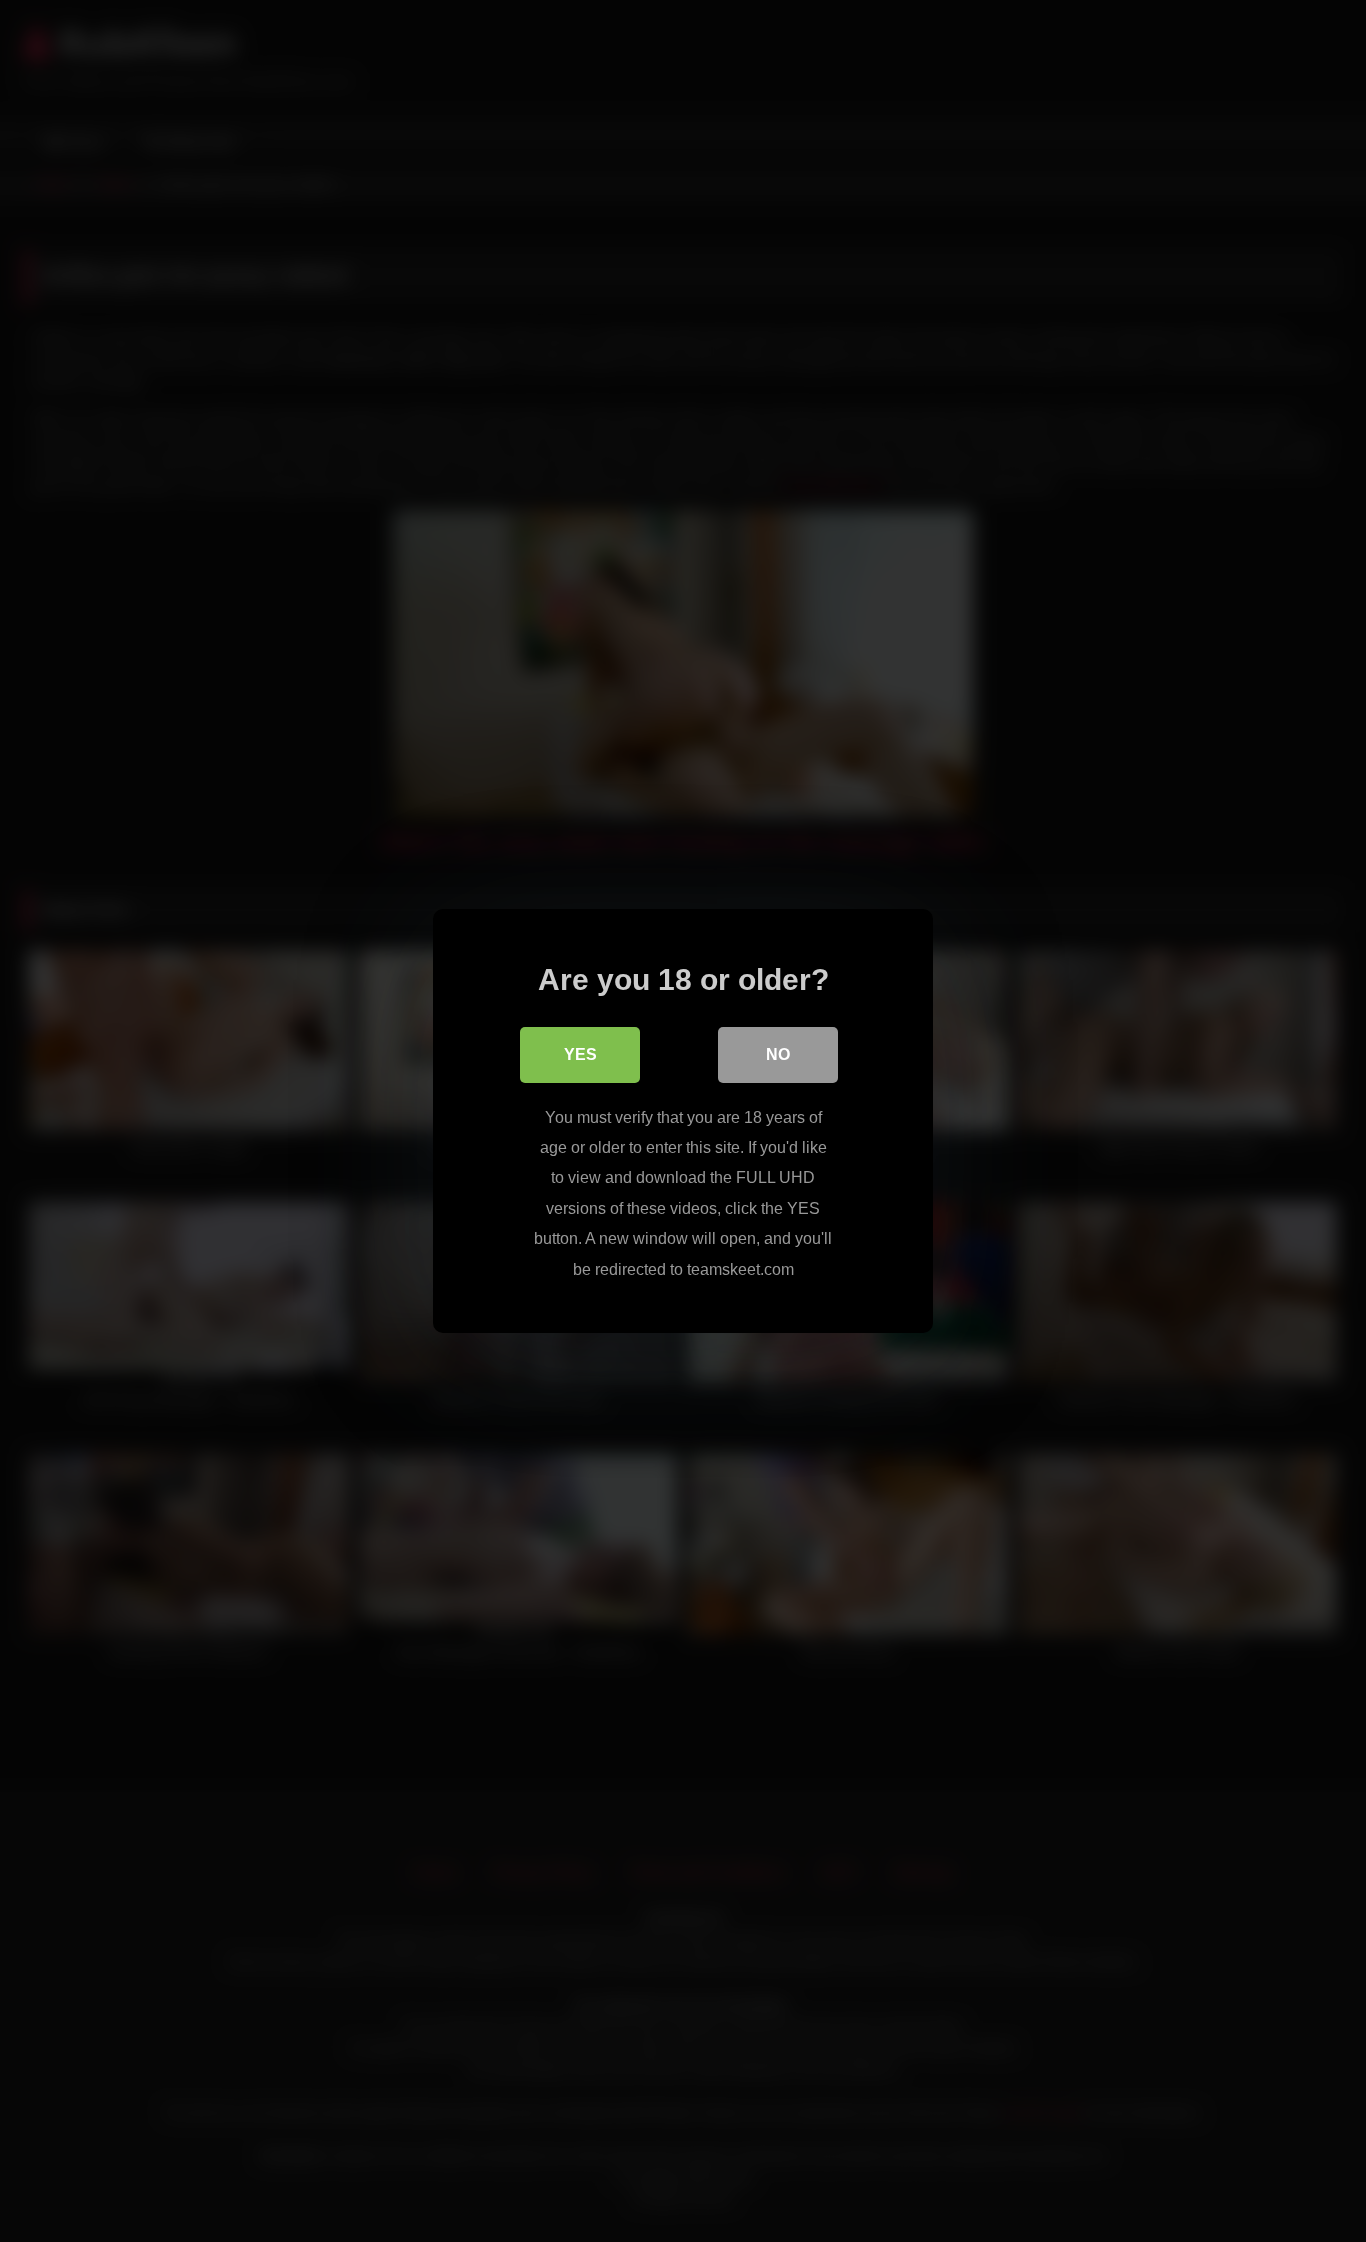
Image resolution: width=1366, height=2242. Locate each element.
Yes (580, 1054)
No (778, 1054)
